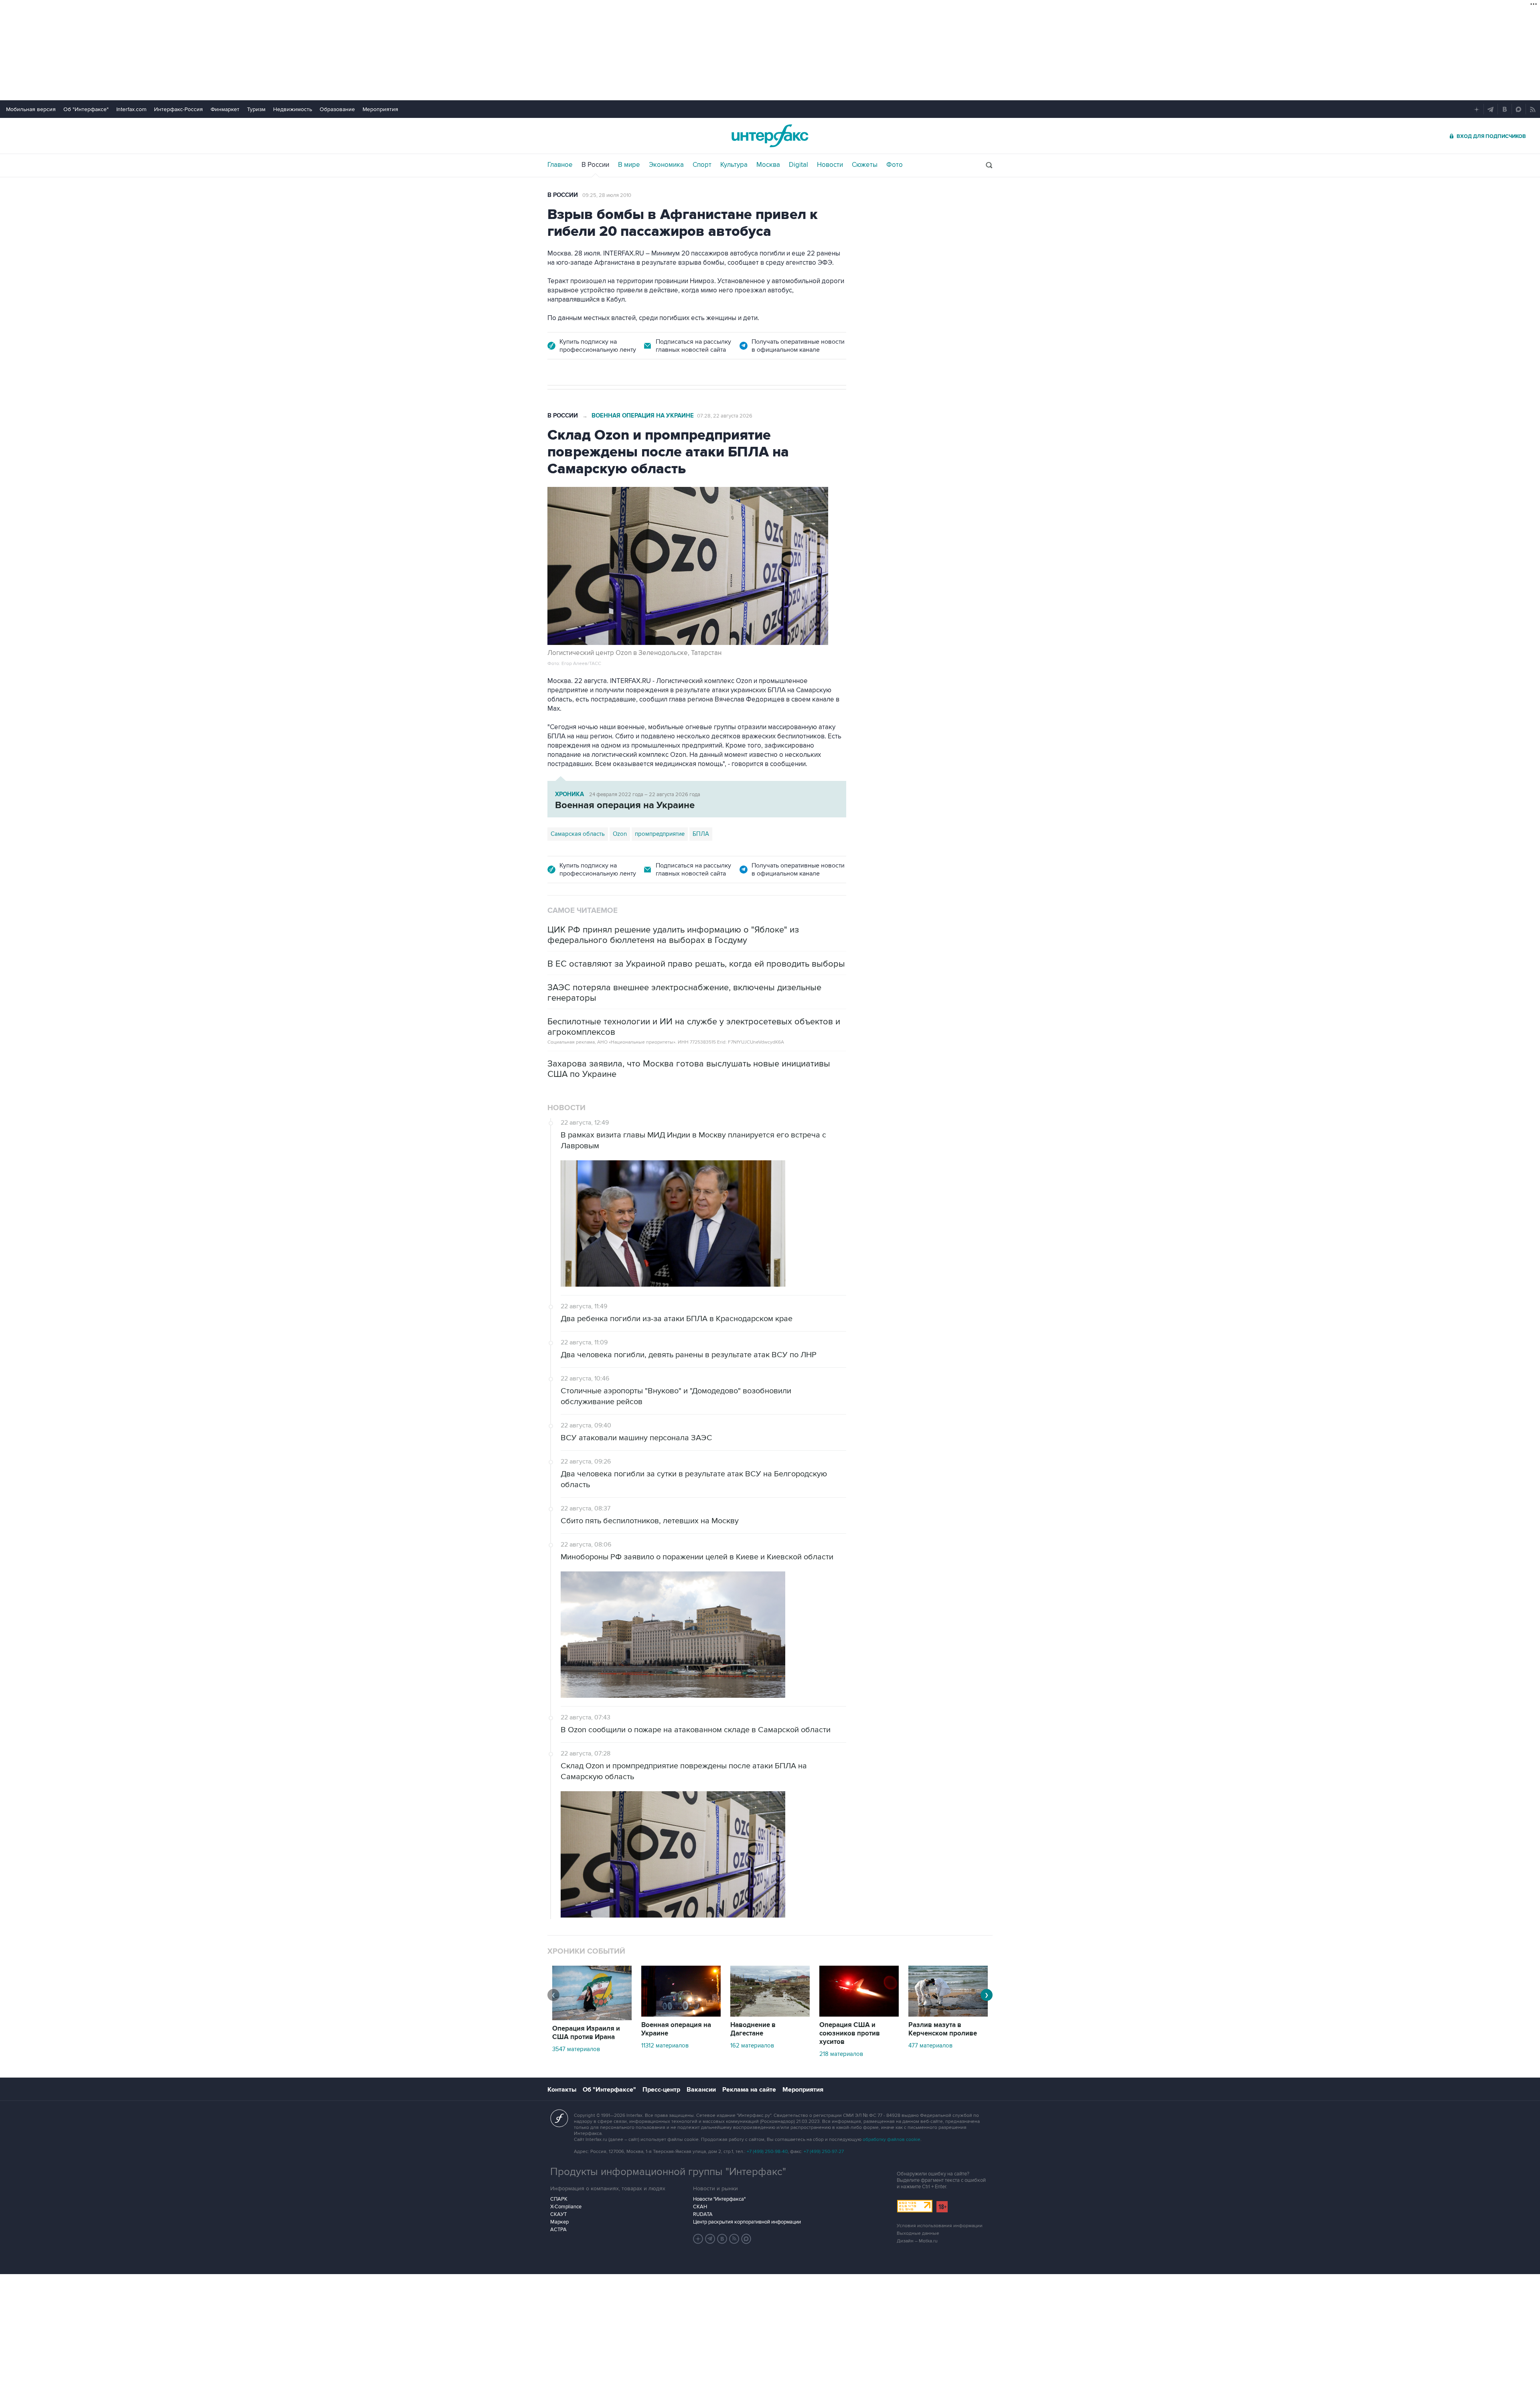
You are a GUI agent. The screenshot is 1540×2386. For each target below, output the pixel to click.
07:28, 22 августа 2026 (725, 416)
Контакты (562, 2090)
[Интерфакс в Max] (746, 2239)
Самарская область (578, 834)
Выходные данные (918, 2233)
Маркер (559, 2222)
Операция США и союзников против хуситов (850, 2033)
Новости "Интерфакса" (719, 2199)
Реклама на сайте (749, 2090)
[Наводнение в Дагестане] (770, 2015)
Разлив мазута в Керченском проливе (943, 2029)
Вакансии (701, 2090)
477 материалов (930, 2045)
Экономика (666, 165)
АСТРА (558, 2230)
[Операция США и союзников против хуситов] (859, 2015)
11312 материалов (665, 2045)
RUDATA (703, 2214)
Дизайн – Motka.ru (917, 2241)
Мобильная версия (31, 109)
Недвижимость (293, 109)
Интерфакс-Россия (178, 109)
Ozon (620, 834)
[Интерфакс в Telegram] (710, 2239)
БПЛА (701, 834)
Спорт (702, 165)
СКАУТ (558, 2214)
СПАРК (559, 2199)
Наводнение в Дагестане (753, 2029)
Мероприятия (380, 109)
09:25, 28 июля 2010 (607, 195)
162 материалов (752, 2045)
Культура (734, 165)
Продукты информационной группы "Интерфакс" (668, 2172)
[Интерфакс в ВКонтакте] (722, 2239)
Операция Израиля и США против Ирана (586, 2033)
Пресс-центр (661, 2090)
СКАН (700, 2207)
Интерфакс (770, 136)
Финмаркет (225, 109)
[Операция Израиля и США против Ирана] (592, 2018)
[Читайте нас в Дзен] (698, 2239)
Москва (768, 165)
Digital (798, 165)
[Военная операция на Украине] (681, 2015)
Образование (337, 109)
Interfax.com (131, 109)
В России (595, 165)
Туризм (256, 109)
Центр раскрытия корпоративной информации (747, 2222)
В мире (629, 165)
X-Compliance (566, 2207)
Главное (560, 165)
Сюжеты (865, 165)
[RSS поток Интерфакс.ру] (734, 2239)
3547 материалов (576, 2049)
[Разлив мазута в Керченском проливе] (948, 2015)
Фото (895, 165)
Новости (830, 165)
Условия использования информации (940, 2226)
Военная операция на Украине (643, 416)
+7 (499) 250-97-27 (824, 2152)
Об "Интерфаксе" (86, 109)
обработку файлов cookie (892, 2140)
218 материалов (841, 2054)
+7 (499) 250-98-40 (767, 2152)
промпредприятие (660, 834)
